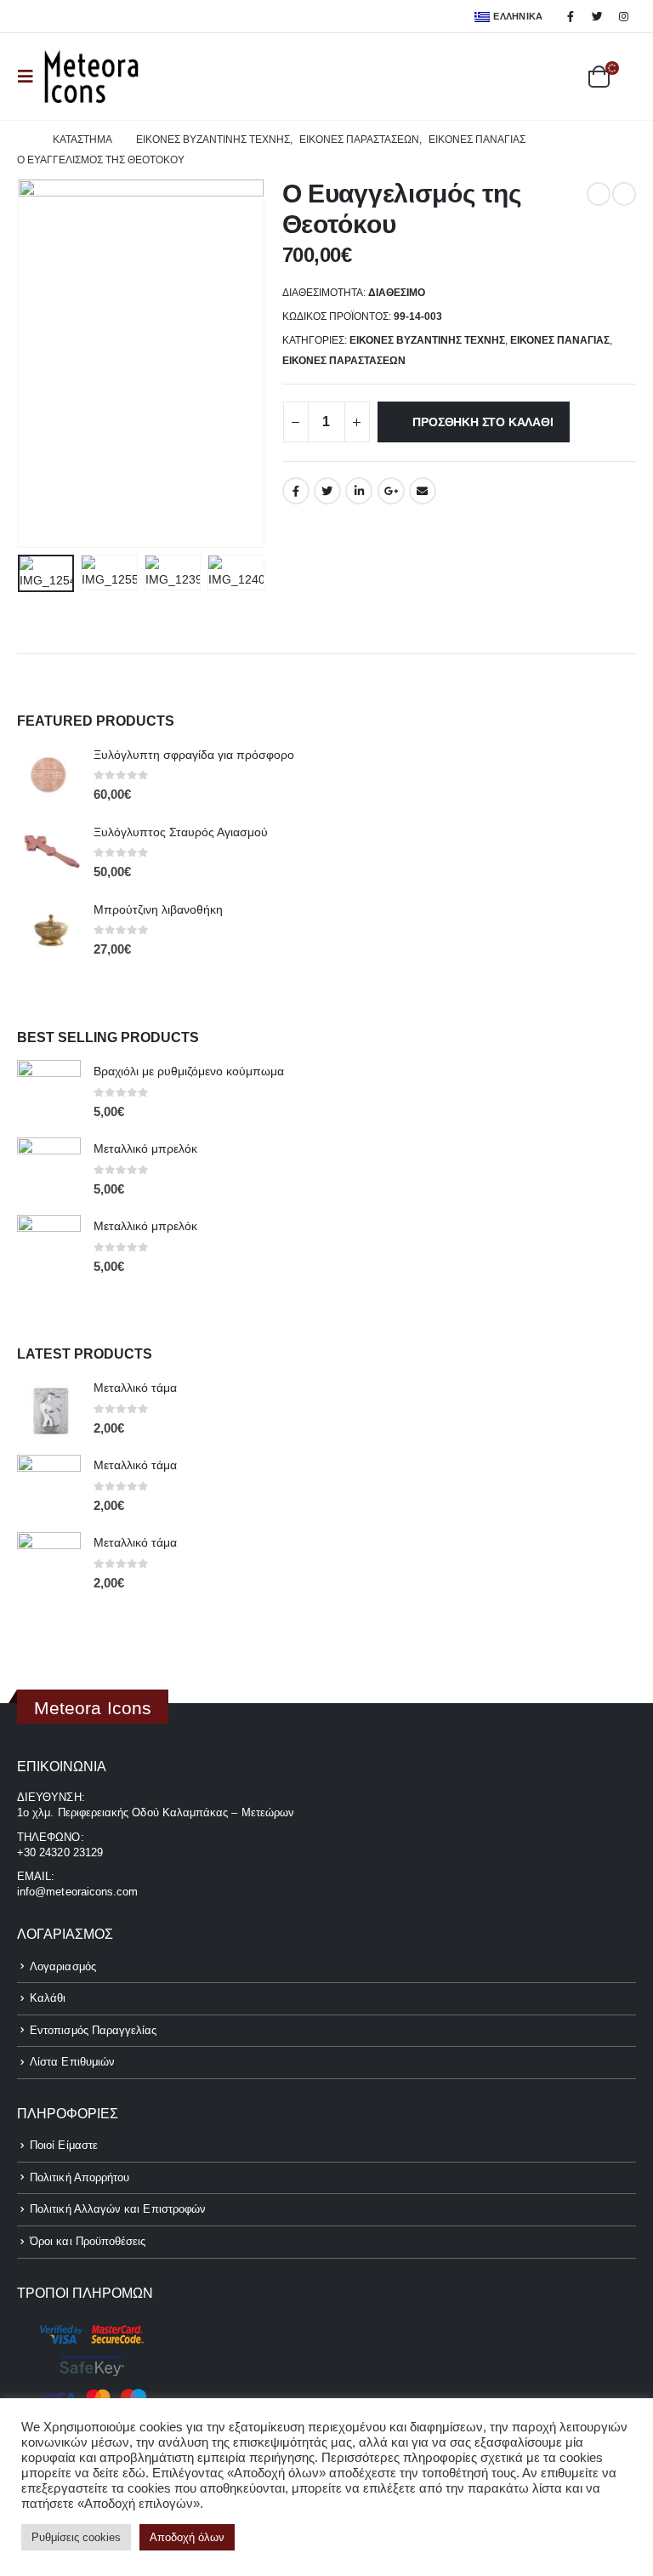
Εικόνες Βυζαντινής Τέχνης (427, 340)
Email (423, 491)
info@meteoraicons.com (77, 1892)
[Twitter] (598, 16)
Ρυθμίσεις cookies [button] (76, 2537)
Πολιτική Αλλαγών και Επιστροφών (118, 2209)
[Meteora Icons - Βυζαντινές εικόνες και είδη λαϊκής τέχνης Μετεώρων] (91, 77)
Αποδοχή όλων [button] (187, 2537)
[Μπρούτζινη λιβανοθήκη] (49, 930)
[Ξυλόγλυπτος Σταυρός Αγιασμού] (49, 853)
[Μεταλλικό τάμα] (49, 1409)
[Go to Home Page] (23, 140)
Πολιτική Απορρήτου (79, 2177)
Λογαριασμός (63, 1966)
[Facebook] (571, 16)
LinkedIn (359, 491)
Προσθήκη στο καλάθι (483, 422)
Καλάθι (48, 1998)
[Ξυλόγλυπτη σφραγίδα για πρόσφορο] (49, 775)
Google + (391, 491)
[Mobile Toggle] (31, 77)
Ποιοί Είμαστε (64, 2145)
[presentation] (38, 363)
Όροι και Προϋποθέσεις (88, 2241)
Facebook (296, 491)
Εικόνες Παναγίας (560, 340)
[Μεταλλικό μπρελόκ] (49, 1169)
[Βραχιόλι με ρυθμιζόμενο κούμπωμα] (49, 1092)
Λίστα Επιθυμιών (72, 2062)
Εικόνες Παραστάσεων (344, 361)
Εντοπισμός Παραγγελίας (93, 2030)
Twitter (327, 491)
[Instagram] (624, 16)
